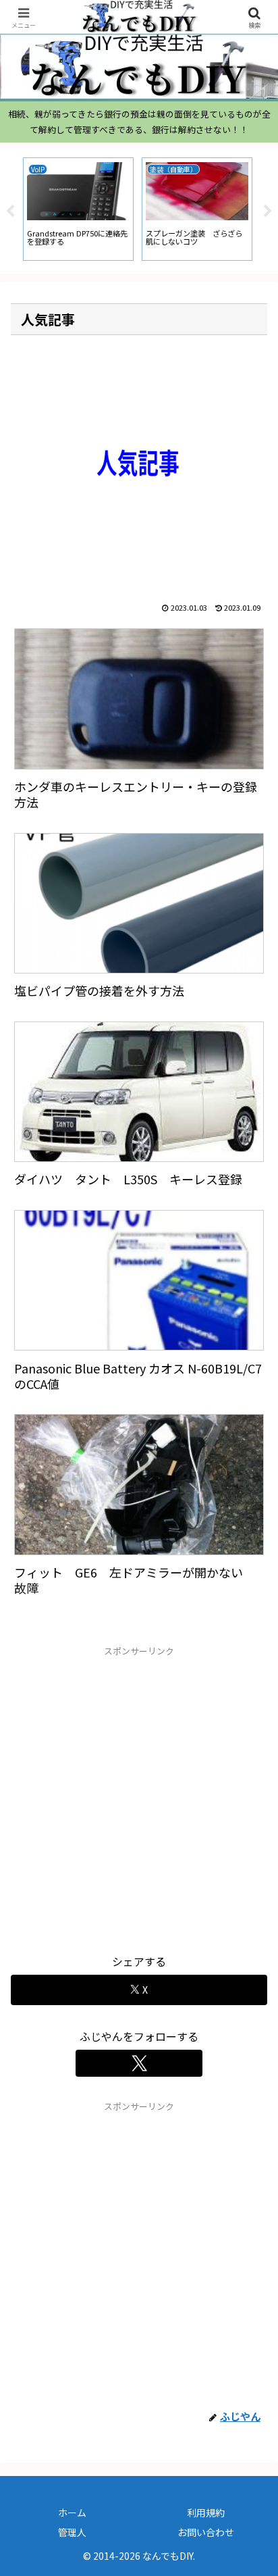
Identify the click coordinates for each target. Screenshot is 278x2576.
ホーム (72, 2512)
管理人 (72, 2532)
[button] (250, 2030)
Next (268, 211)
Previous (10, 211)
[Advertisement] (139, 1798)
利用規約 (206, 2512)
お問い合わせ (206, 2532)
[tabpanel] (78, 209)
